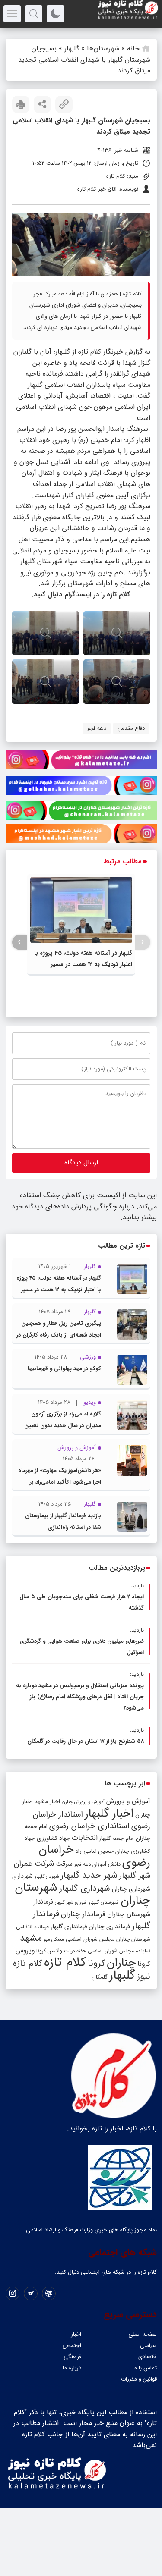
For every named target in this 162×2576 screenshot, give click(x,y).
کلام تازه (65, 1962)
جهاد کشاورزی (53, 1838)
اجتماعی (72, 2345)
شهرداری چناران (131, 1889)
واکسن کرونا (49, 1951)
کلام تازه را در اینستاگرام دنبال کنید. (81, 595)
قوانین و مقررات (139, 2379)
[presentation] (143, 942)
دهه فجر (97, 728)
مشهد (31, 1938)
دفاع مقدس (131, 728)
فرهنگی (72, 2357)
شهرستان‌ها (103, 49)
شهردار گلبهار (47, 1876)
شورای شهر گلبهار (71, 1903)
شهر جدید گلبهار (89, 1876)
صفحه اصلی (143, 2334)
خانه (133, 49)
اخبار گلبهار (109, 1814)
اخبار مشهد (47, 1802)
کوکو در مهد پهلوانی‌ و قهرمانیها (64, 1369)
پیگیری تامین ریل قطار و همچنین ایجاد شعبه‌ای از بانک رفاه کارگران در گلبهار (59, 1335)
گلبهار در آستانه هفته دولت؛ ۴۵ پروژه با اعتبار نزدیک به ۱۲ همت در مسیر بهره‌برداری (83, 964)
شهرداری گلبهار (85, 1888)
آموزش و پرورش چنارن (83, 1802)
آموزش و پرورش (128, 1801)
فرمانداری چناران (109, 1927)
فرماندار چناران (83, 1914)
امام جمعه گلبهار (117, 1839)
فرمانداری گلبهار (69, 1927)
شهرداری (22, 1876)
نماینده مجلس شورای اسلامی (119, 1951)
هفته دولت (75, 1951)
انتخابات (85, 1838)
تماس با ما (145, 2368)
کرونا (96, 1963)
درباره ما (72, 2368)
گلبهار (72, 49)
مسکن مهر (54, 1939)
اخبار (76, 2334)
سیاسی (148, 2345)
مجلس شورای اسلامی (90, 1939)
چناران (121, 1963)
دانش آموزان (106, 1864)
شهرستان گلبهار (104, 1902)
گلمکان (100, 1977)
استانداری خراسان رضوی (89, 1826)
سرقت (64, 1864)
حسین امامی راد (95, 1851)
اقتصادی (148, 2357)
